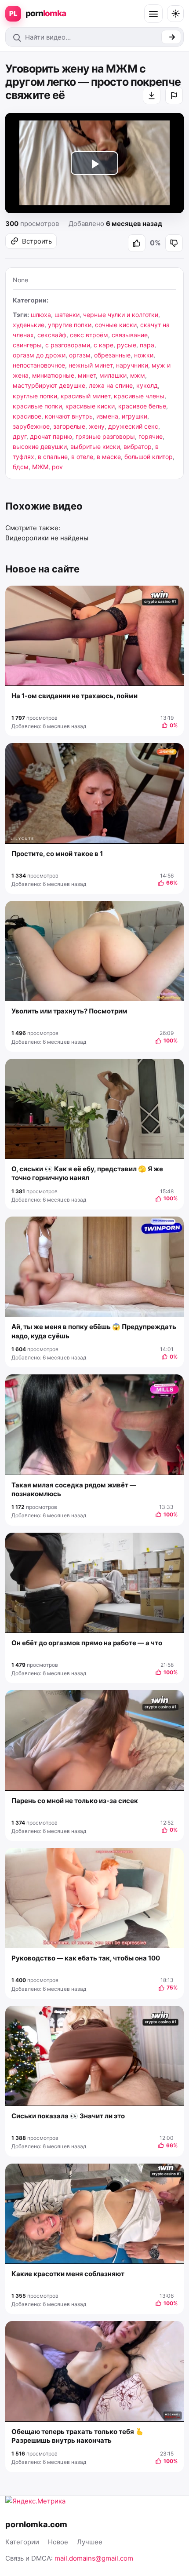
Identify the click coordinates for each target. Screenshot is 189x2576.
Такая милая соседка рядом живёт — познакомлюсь (74, 1489)
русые (127, 345)
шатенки (67, 315)
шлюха (41, 315)
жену (97, 426)
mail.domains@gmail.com (94, 2558)
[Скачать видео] (152, 95)
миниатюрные (53, 375)
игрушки (134, 416)
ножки (144, 355)
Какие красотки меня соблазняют (68, 2274)
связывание (130, 335)
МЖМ (40, 467)
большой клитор (149, 457)
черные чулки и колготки (121, 315)
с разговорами (68, 345)
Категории (22, 2542)
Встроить (37, 241)
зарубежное (31, 426)
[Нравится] (137, 243)
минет (87, 375)
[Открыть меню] (153, 14)
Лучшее (90, 2542)
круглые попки (35, 396)
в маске (109, 457)
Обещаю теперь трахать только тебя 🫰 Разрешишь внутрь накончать (78, 2436)
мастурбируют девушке (49, 385)
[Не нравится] (174, 243)
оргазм (80, 355)
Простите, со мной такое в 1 (57, 854)
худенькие (29, 325)
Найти (171, 37)
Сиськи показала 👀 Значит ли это (68, 2116)
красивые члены (139, 396)
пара (147, 345)
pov (57, 467)
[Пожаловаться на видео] (174, 95)
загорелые (69, 426)
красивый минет (85, 396)
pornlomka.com (36, 2524)
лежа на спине (111, 385)
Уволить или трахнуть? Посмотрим (69, 1011)
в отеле (82, 457)
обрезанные (112, 355)
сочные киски (116, 325)
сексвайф (52, 335)
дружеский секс (133, 426)
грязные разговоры (105, 436)
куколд (147, 385)
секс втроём (89, 335)
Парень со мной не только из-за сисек (75, 1801)
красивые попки (37, 406)
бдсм (21, 467)
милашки (113, 375)
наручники (132, 365)
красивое (27, 416)
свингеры (27, 345)
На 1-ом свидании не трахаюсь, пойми (75, 696)
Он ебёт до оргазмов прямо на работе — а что (87, 1643)
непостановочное (39, 365)
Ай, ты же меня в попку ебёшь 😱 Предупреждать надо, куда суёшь (94, 1331)
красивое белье (142, 406)
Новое (58, 2542)
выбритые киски (95, 446)
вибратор (138, 446)
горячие (151, 436)
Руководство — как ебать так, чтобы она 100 (86, 1958)
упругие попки (70, 325)
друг (20, 436)
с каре (104, 345)
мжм (138, 375)
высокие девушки (40, 446)
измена (107, 416)
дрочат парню (51, 436)
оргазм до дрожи (39, 355)
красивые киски (90, 406)
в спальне (53, 457)
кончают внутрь (69, 416)
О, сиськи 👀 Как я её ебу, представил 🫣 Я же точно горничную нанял (87, 1173)
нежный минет (91, 365)
